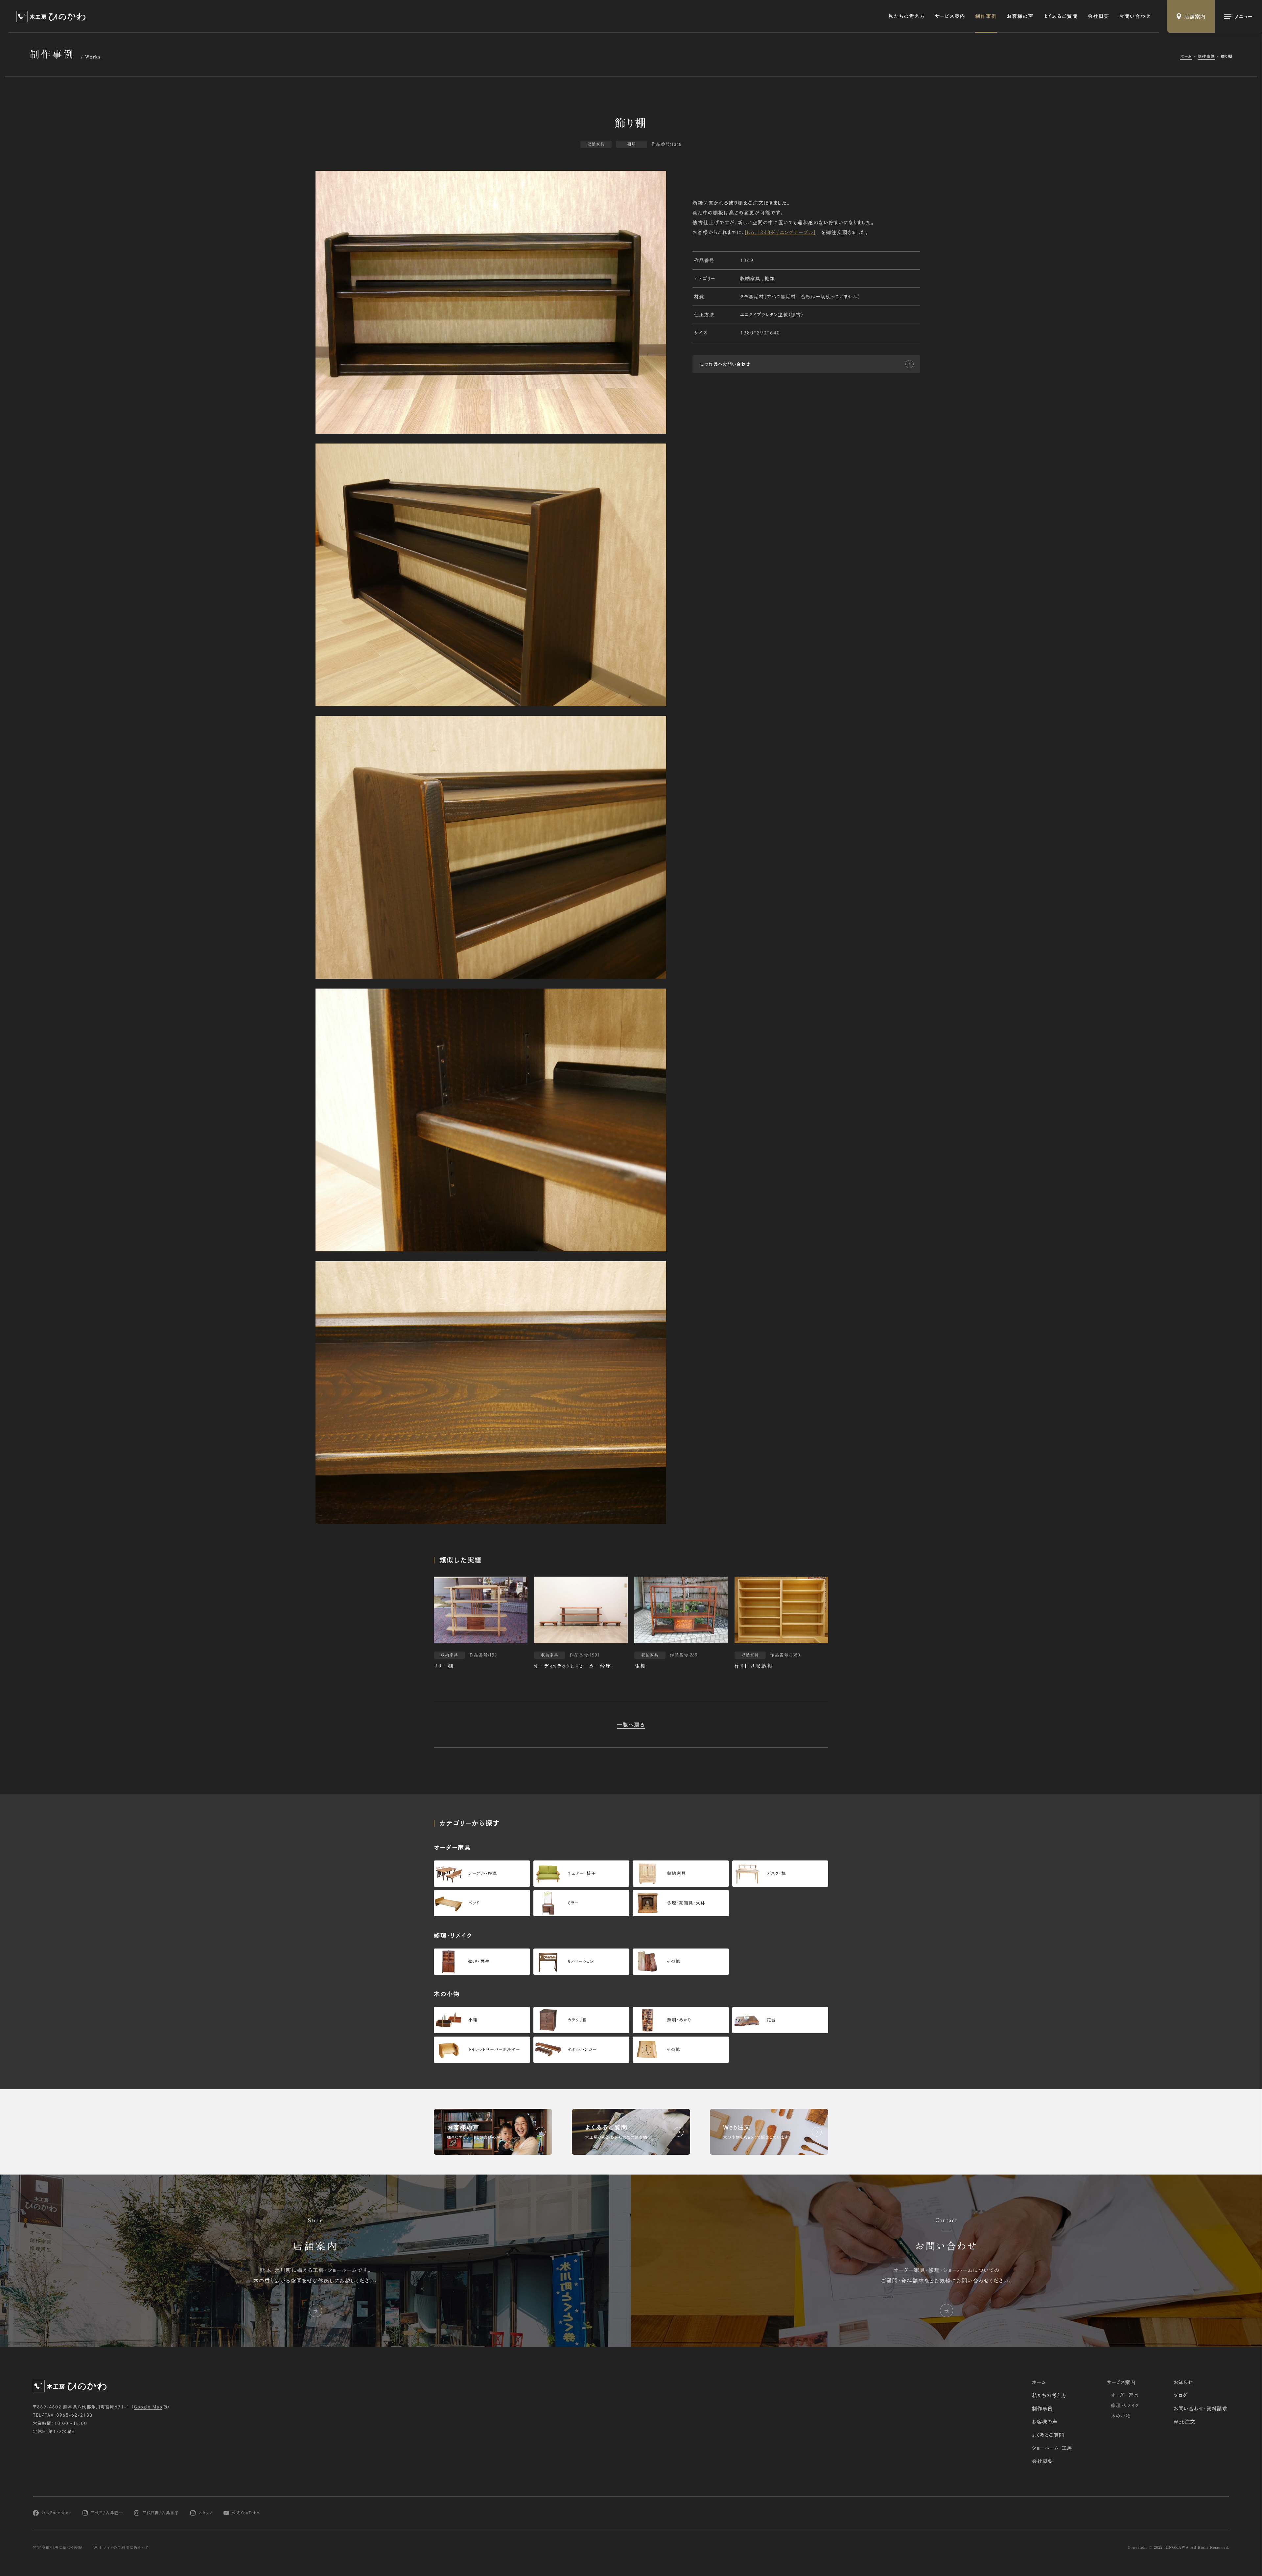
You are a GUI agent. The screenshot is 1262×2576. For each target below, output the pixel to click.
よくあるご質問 (1061, 16)
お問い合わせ (1135, 16)
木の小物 (1121, 2416)
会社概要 (1098, 16)
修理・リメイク (1125, 2405)
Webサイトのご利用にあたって (121, 2548)
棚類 (770, 278)
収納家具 (750, 278)
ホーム (1186, 57)
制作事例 (986, 16)
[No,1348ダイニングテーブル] (780, 232)
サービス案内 (950, 16)
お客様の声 (1020, 16)
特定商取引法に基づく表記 (58, 2548)
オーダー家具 (1125, 2395)
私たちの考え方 (907, 16)
